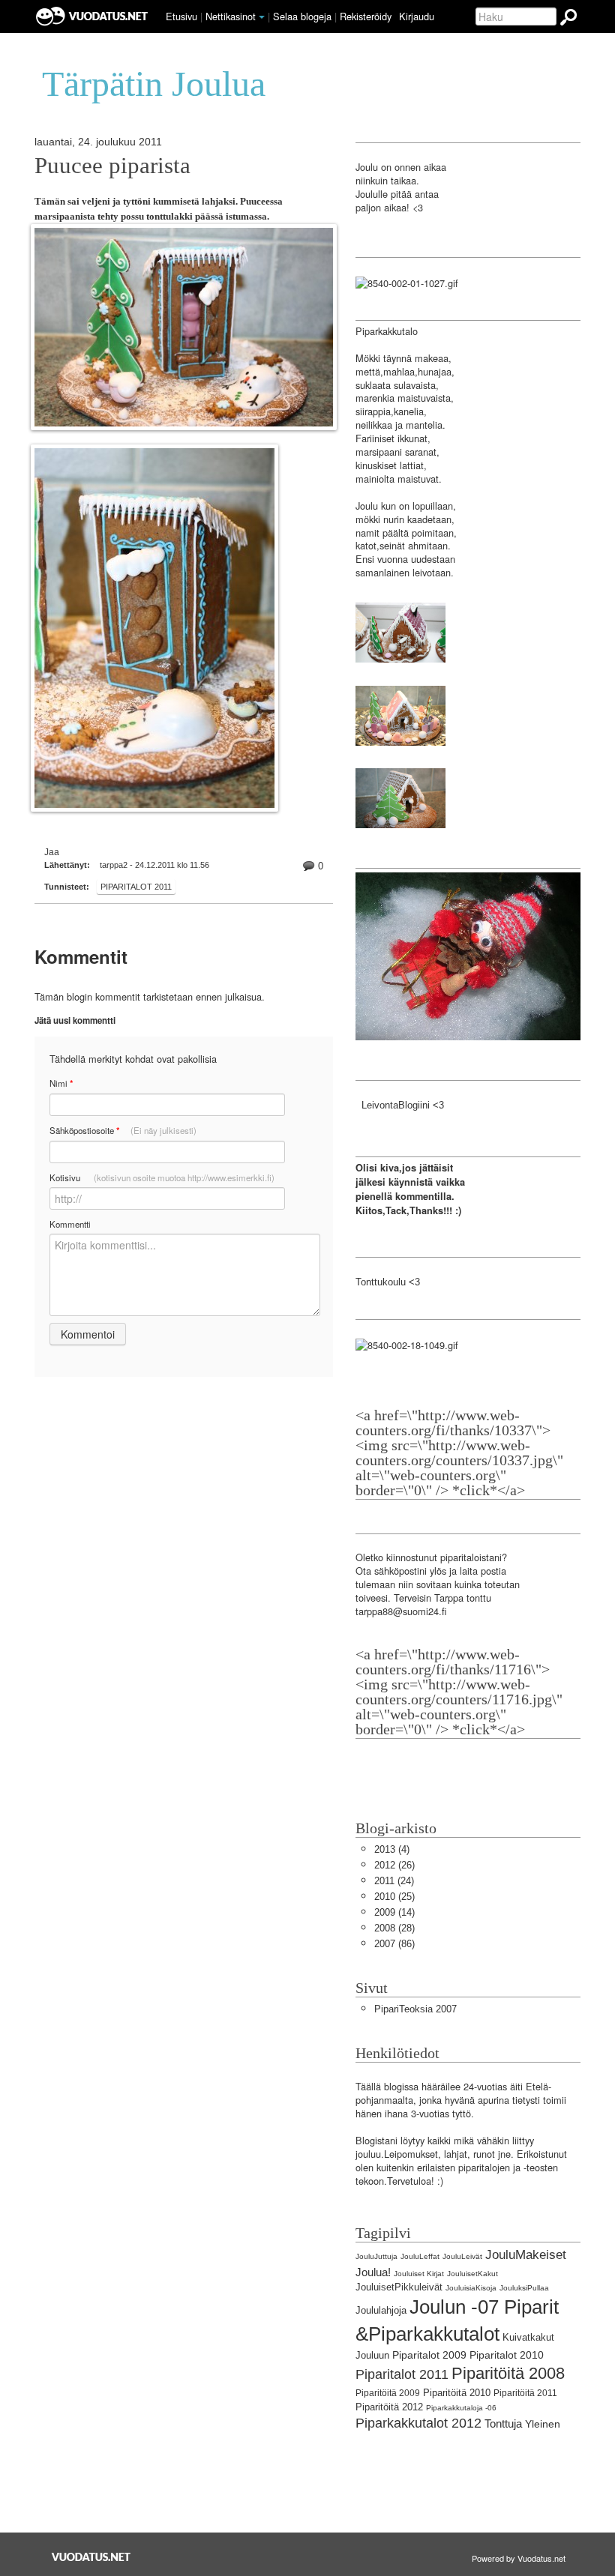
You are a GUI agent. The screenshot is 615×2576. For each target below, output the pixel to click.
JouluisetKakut (472, 2274)
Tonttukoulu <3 (388, 1282)
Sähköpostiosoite (123, 1131)
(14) (394, 1912)
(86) (394, 1944)
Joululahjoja (381, 2310)
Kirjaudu (417, 16)
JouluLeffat (420, 2256)
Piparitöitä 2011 (525, 2393)
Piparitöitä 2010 (457, 2393)
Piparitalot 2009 (429, 2355)
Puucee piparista (112, 166)
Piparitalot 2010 (507, 2355)
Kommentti (70, 1224)
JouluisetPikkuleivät (399, 2287)
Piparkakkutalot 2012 (418, 2423)
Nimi (61, 1083)
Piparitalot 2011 (136, 887)
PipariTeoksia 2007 (415, 2009)
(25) (394, 1897)
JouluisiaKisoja (471, 2288)
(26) (394, 1865)
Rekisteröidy (366, 16)
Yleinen (543, 2424)
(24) (394, 1881)
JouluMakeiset (526, 2255)
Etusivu (181, 16)
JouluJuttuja (376, 2256)
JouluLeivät (462, 2256)
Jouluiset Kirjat (419, 2274)
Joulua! (373, 2272)
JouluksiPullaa (524, 2288)
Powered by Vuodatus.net (519, 2558)
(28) (394, 1928)
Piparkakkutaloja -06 (461, 2408)
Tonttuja (503, 2423)
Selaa (302, 16)
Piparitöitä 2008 (508, 2373)
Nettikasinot (231, 16)
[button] (262, 17)
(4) (392, 1849)
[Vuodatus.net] (91, 2557)
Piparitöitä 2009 (388, 2393)
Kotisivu (162, 1177)
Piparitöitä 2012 (389, 2407)
